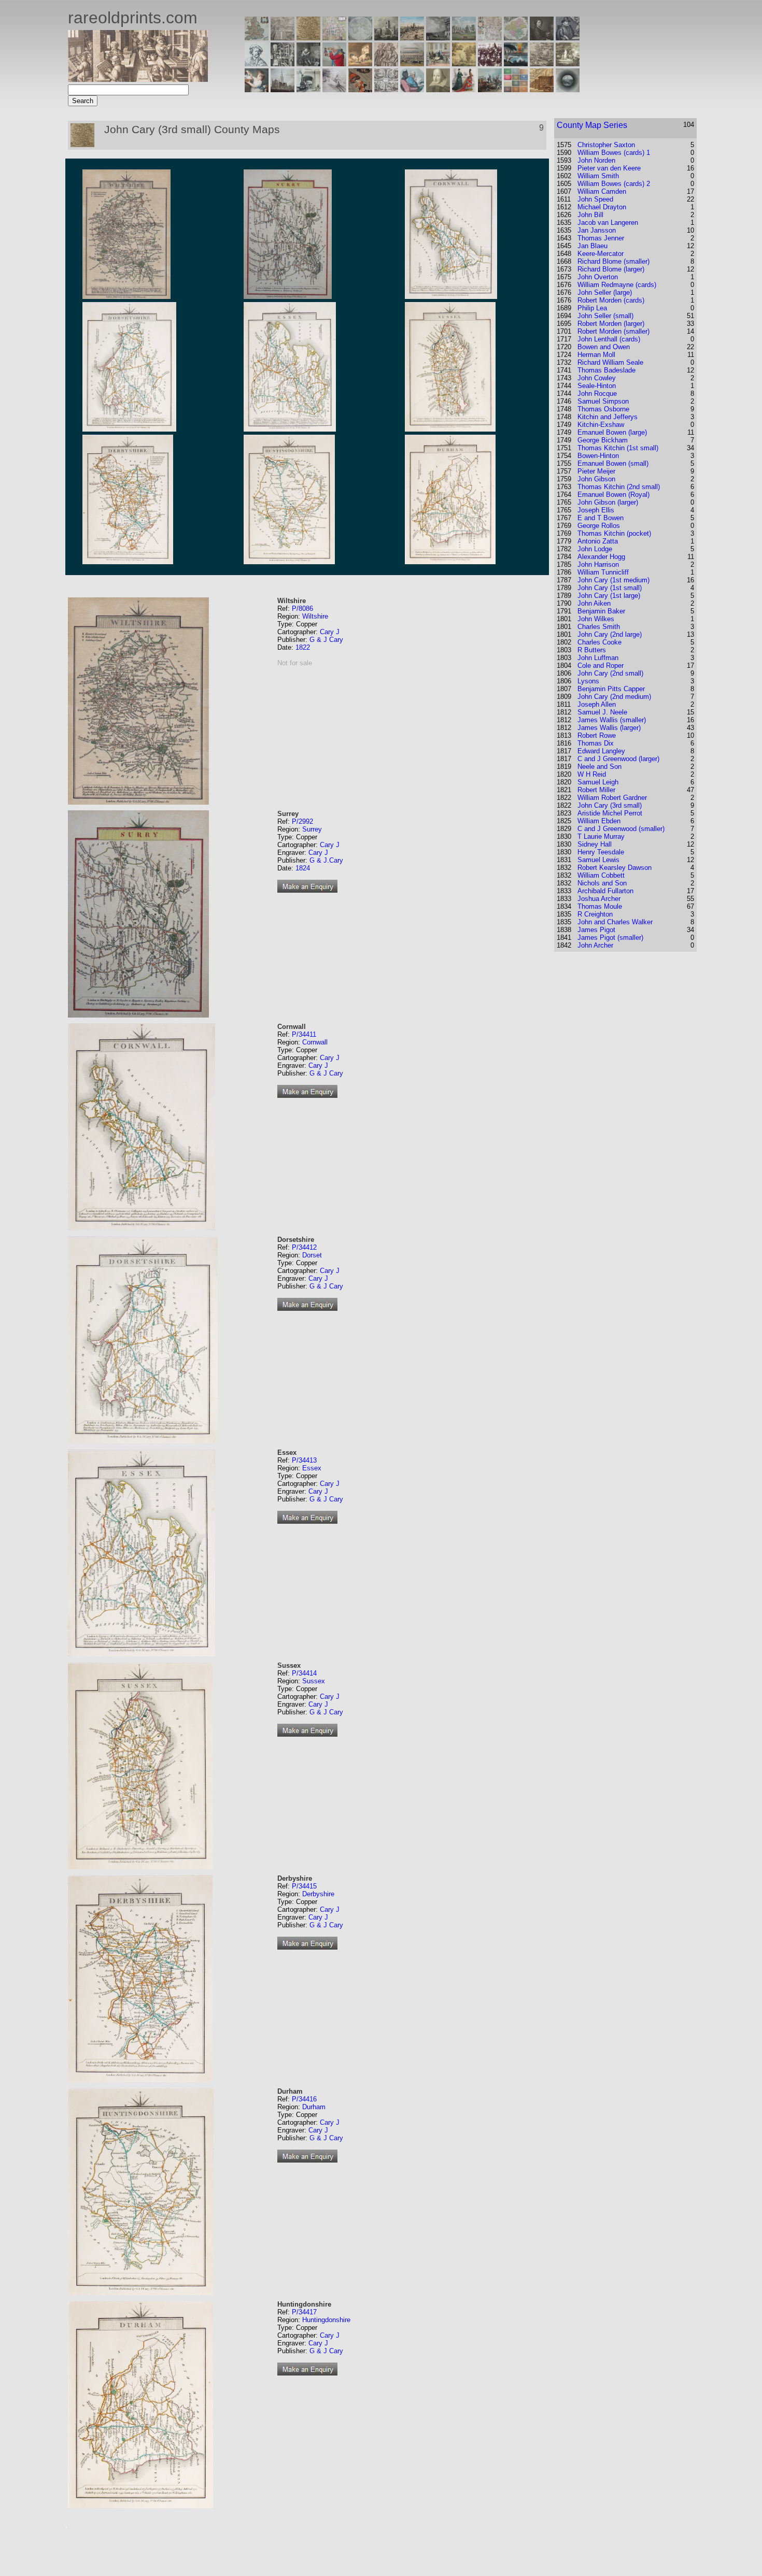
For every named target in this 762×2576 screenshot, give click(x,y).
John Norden (596, 160)
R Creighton (595, 914)
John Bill (590, 215)
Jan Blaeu (592, 246)
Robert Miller (596, 790)
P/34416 (304, 2099)
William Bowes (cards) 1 (614, 153)
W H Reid (592, 774)
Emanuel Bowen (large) (612, 432)
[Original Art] (464, 63)
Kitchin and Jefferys (608, 417)
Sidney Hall (595, 844)
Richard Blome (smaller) (613, 261)
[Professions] (412, 89)
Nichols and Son (602, 883)
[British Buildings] (386, 38)
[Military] (490, 89)
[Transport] (438, 63)
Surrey (312, 829)
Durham (314, 2107)
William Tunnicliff (603, 572)
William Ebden (599, 821)
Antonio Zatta (598, 541)
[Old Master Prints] (542, 63)
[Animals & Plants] (360, 63)
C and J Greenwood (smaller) (621, 829)
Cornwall (315, 1042)
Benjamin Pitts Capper (611, 689)
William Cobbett (601, 875)
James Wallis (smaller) (612, 720)
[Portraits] (386, 63)
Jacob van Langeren (608, 223)
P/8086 (302, 609)
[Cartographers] (568, 38)
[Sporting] (412, 63)
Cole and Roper (601, 666)
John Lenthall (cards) (609, 339)
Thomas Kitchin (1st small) (618, 448)
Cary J (330, 632)
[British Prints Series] (283, 38)
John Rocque (597, 393)
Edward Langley (601, 751)
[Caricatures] (334, 63)
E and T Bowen (601, 518)
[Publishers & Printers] (283, 63)
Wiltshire (315, 616)
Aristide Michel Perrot (610, 813)
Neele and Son (599, 767)
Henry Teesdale (601, 852)
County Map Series (592, 125)
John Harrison (598, 564)
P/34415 (304, 1886)
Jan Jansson (597, 230)
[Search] (568, 89)
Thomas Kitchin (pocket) (614, 533)
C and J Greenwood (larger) (618, 759)
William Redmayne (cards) (617, 285)
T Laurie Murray (601, 836)
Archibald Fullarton (605, 891)
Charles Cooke (599, 642)
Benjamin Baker (601, 611)
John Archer (595, 945)
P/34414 (304, 1673)
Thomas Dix (596, 743)
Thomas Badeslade (606, 370)
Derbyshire (318, 1894)
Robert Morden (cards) (611, 300)
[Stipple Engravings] (257, 89)
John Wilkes (596, 619)
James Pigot (596, 930)
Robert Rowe (597, 735)
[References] (542, 89)
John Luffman (598, 658)
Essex (312, 1468)
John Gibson (596, 479)
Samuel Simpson (603, 401)
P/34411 (304, 1034)
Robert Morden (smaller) (613, 331)
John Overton (598, 277)
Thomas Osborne (603, 409)
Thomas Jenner (601, 238)
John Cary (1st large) (609, 596)
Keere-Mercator (601, 254)
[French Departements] (516, 38)
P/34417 (304, 2312)
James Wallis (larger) (609, 728)
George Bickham (603, 440)
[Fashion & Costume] (464, 89)
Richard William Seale (610, 362)
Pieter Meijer (596, 471)
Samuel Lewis (598, 860)
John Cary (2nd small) (610, 673)
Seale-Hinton (597, 386)
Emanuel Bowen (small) (613, 463)
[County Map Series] (308, 38)
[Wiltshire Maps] (490, 38)
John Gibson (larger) (608, 502)
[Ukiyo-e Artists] (360, 89)
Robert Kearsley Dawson (615, 868)
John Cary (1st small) (610, 588)
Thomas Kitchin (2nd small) (619, 487)
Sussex (314, 1681)
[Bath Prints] (438, 38)
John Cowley (597, 378)
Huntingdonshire (326, 2320)
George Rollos (599, 526)
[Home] (138, 79)
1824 (303, 868)
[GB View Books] (516, 89)
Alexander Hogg (601, 557)
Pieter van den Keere (609, 168)
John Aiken (594, 603)
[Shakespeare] (438, 89)
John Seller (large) (605, 292)
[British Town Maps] (334, 38)
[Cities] (412, 38)
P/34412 (304, 1247)
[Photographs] (490, 63)
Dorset (312, 1255)
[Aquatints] (283, 89)
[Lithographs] (308, 89)
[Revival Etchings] (334, 89)
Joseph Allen (597, 704)
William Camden (602, 191)
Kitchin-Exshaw (601, 425)
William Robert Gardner (612, 798)
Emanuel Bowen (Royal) (613, 495)
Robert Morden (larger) (611, 324)
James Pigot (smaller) (610, 938)
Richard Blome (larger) (611, 269)
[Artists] (542, 38)
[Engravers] (257, 63)
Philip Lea (592, 308)
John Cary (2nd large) (610, 634)
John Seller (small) (605, 316)
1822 (303, 647)
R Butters (592, 650)
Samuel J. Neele (602, 712)
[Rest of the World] (360, 38)
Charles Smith (599, 627)
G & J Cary (326, 640)
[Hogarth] (308, 63)
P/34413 (304, 1460)
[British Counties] (257, 38)
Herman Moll (596, 355)
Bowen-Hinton (598, 456)
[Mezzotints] (568, 63)
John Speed (595, 199)
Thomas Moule (600, 906)
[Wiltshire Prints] (464, 38)
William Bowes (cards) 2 (614, 184)
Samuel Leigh (598, 782)
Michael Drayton (602, 207)
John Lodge (595, 549)
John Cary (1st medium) (613, 580)
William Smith (598, 176)
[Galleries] (516, 63)
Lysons (588, 681)
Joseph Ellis (596, 510)
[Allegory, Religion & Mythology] (386, 89)
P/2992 (302, 821)
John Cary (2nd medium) (614, 697)
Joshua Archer (599, 899)
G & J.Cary (326, 860)
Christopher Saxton (606, 145)
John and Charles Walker (615, 922)
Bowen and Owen (604, 347)
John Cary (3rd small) (610, 805)
